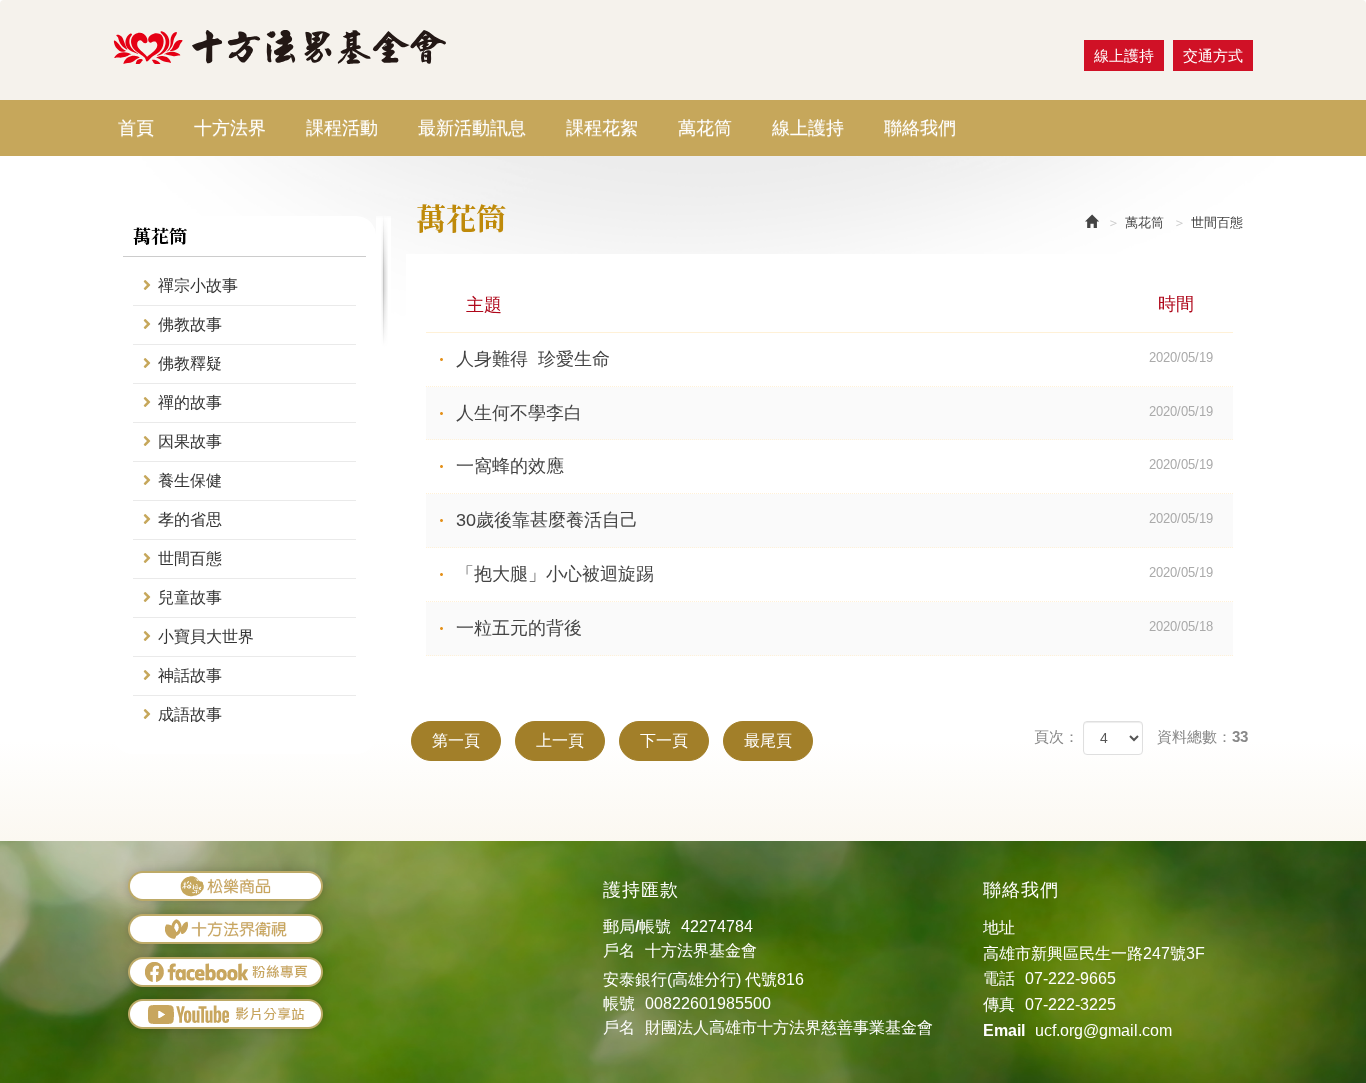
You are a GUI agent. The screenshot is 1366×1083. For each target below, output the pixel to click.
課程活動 (342, 128)
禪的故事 (190, 402)
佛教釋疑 (190, 363)
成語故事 (190, 714)
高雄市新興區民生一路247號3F (1094, 953)
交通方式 (1213, 55)
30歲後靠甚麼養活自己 (835, 520)
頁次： (1056, 736)
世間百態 (190, 558)
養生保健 (190, 480)
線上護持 (808, 128)
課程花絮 (602, 128)
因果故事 (190, 441)
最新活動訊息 (472, 128)
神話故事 (190, 675)
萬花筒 (705, 128)
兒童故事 (190, 597)
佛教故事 (190, 324)
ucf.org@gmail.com (1103, 1030)
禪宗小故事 (198, 285)
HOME (280, 47)
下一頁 (664, 740)
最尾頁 (768, 740)
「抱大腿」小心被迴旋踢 (835, 574)
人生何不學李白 (835, 413)
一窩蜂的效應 (835, 466)
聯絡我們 (920, 128)
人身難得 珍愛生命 (835, 359)
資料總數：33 (1202, 736)
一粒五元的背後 (835, 628)
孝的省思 (190, 519)
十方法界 (230, 128)
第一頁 (456, 740)
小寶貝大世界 (206, 636)
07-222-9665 (1070, 978)
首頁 (136, 128)
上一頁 (560, 740)
